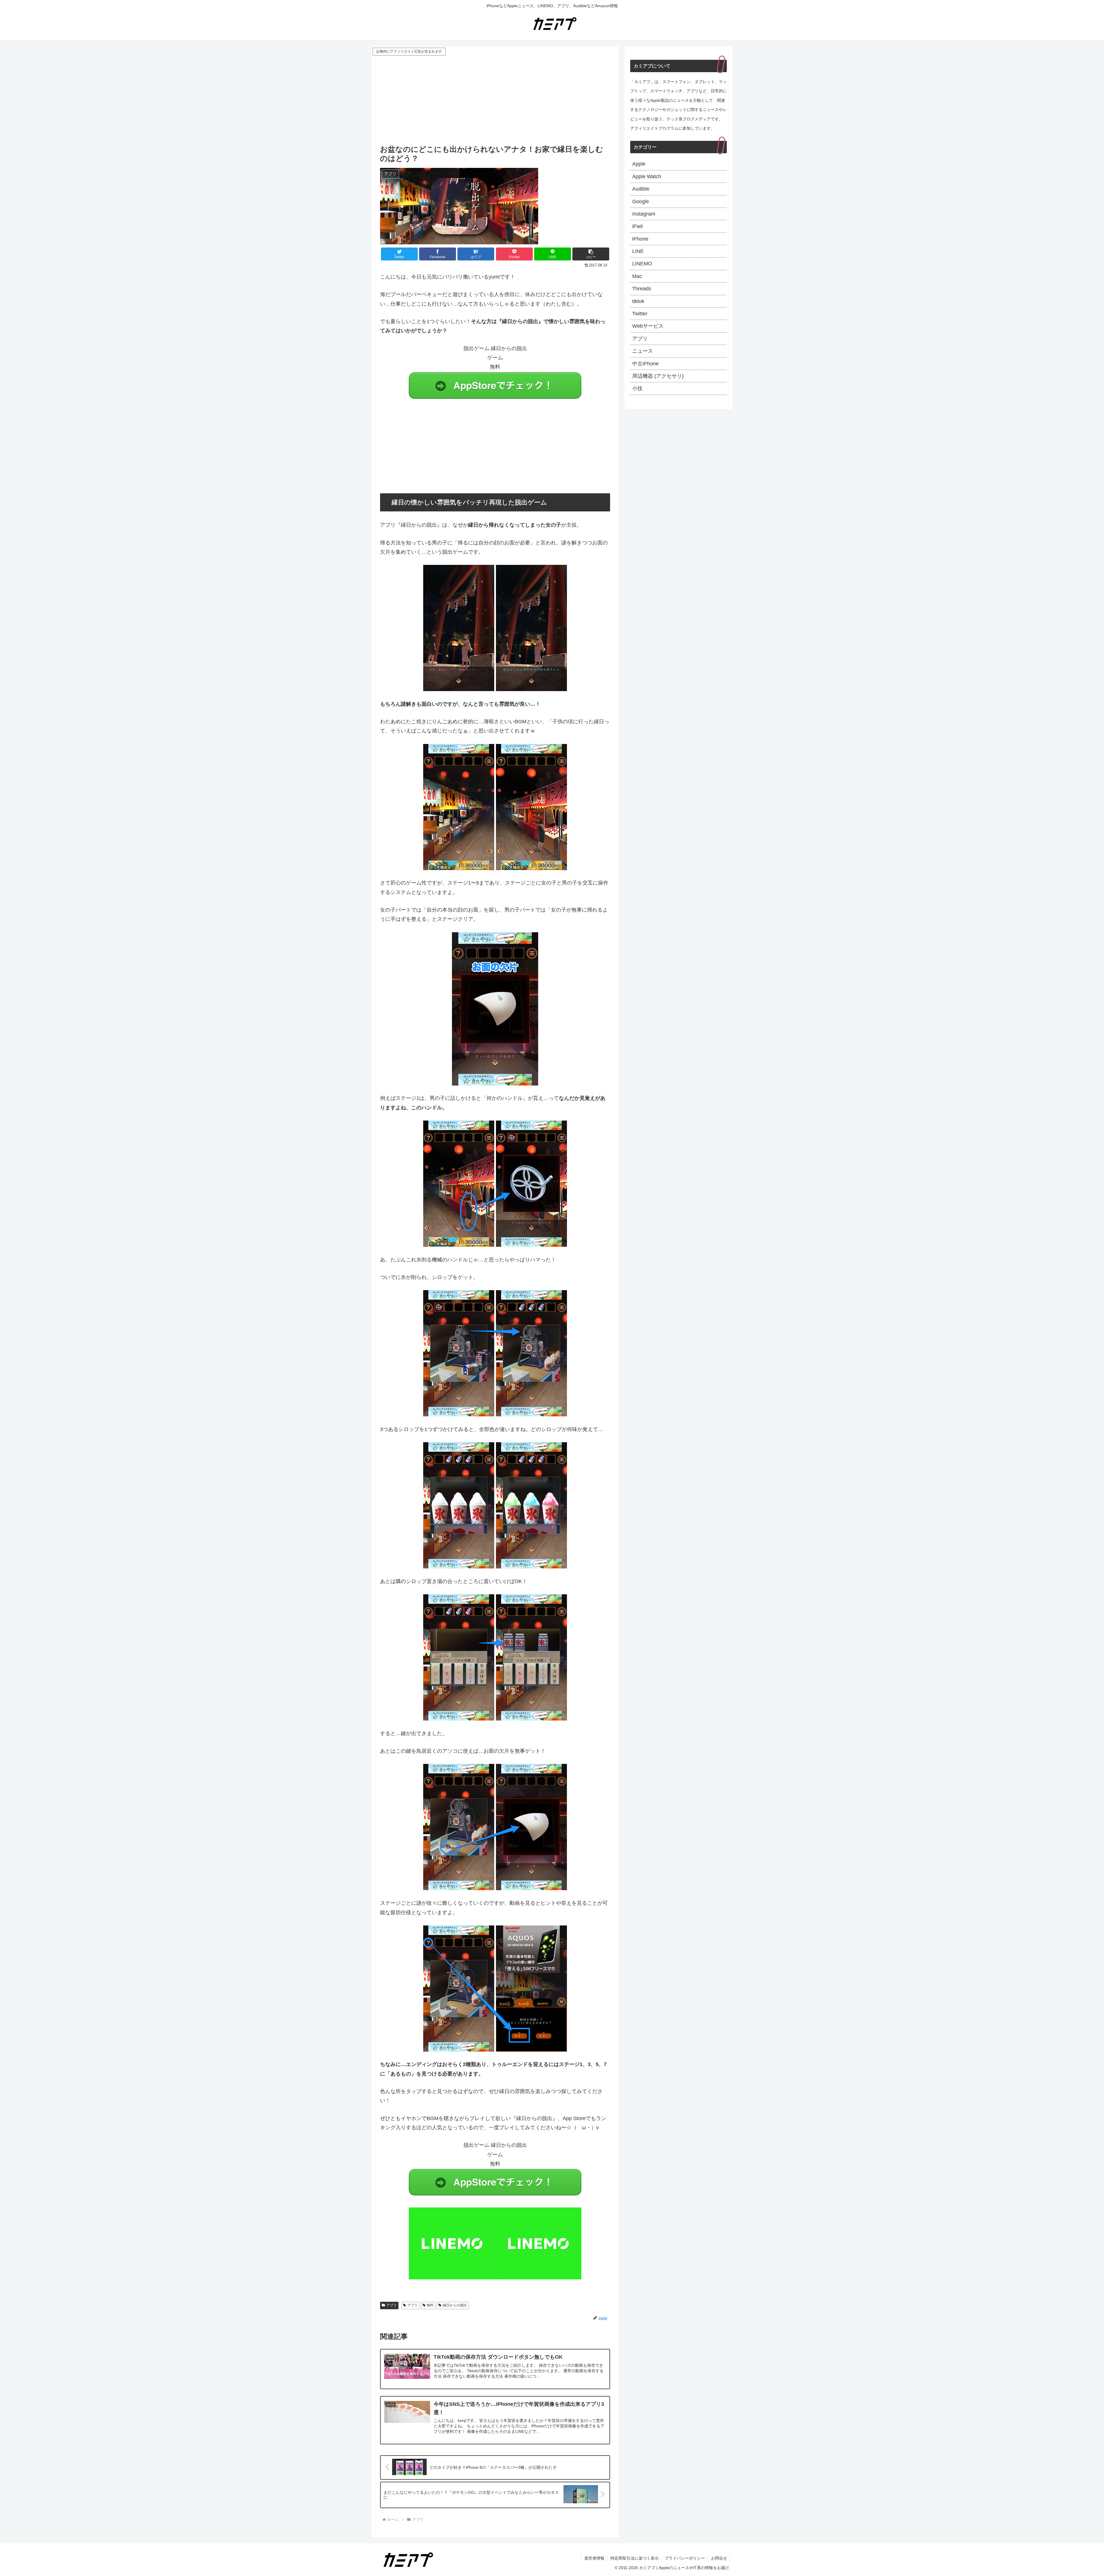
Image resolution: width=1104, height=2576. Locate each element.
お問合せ (719, 2558)
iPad (637, 226)
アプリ (392, 2305)
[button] (591, 254)
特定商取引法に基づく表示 (635, 2558)
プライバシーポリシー (685, 2558)
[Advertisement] (495, 100)
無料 (430, 2305)
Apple (639, 164)
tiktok (638, 301)
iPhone (640, 239)
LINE (638, 251)
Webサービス (648, 326)
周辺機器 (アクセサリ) (658, 376)
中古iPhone (645, 364)
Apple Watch (647, 177)
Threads (642, 289)
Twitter (640, 314)
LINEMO (642, 264)
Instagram (644, 214)
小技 (637, 388)
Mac (637, 276)
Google (641, 202)
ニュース (643, 351)
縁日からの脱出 (455, 2305)
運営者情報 (594, 2558)
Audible (641, 189)
